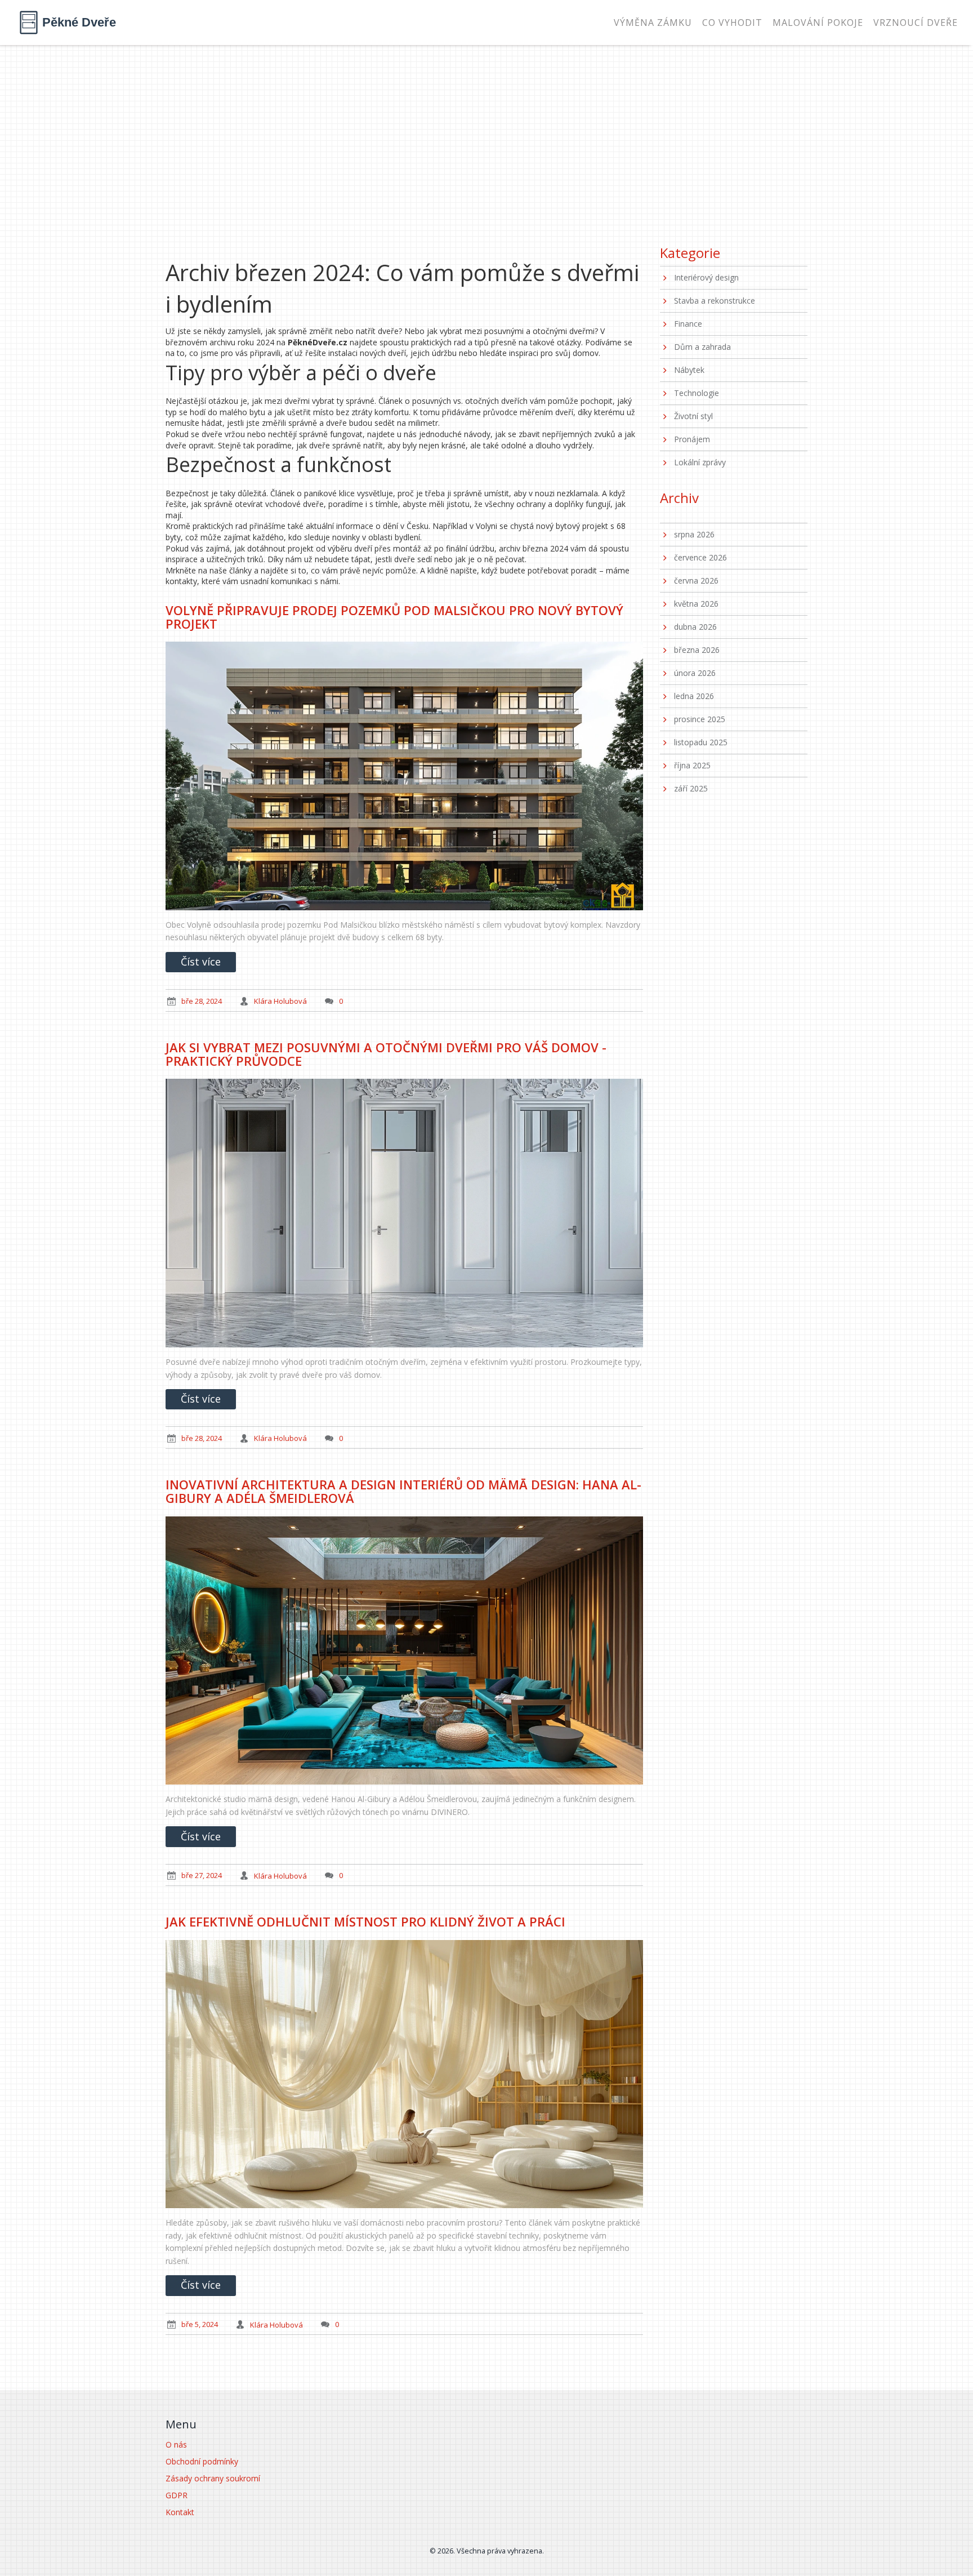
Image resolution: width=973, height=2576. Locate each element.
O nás (176, 2444)
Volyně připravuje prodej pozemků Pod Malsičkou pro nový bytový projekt (394, 617)
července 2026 (700, 557)
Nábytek (689, 370)
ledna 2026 (694, 696)
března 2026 (697, 650)
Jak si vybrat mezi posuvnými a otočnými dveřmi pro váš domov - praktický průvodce (386, 1054)
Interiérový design (706, 277)
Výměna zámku (653, 23)
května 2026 (696, 604)
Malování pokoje (818, 23)
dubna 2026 (695, 627)
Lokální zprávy (700, 462)
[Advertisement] (486, 130)
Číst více (201, 962)
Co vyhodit (732, 23)
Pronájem (692, 439)
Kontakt (180, 2512)
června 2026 (696, 580)
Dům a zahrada (702, 347)
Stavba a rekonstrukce (715, 301)
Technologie (697, 393)
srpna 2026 (694, 534)
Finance (688, 324)
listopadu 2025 (701, 742)
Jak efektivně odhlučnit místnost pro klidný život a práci (365, 1921)
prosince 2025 (700, 719)
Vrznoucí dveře (916, 23)
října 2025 (692, 765)
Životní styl (693, 416)
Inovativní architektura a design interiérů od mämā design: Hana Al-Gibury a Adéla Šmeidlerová (403, 1491)
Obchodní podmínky (202, 2461)
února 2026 (695, 673)
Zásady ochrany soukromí (213, 2478)
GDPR (177, 2495)
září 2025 (691, 788)
